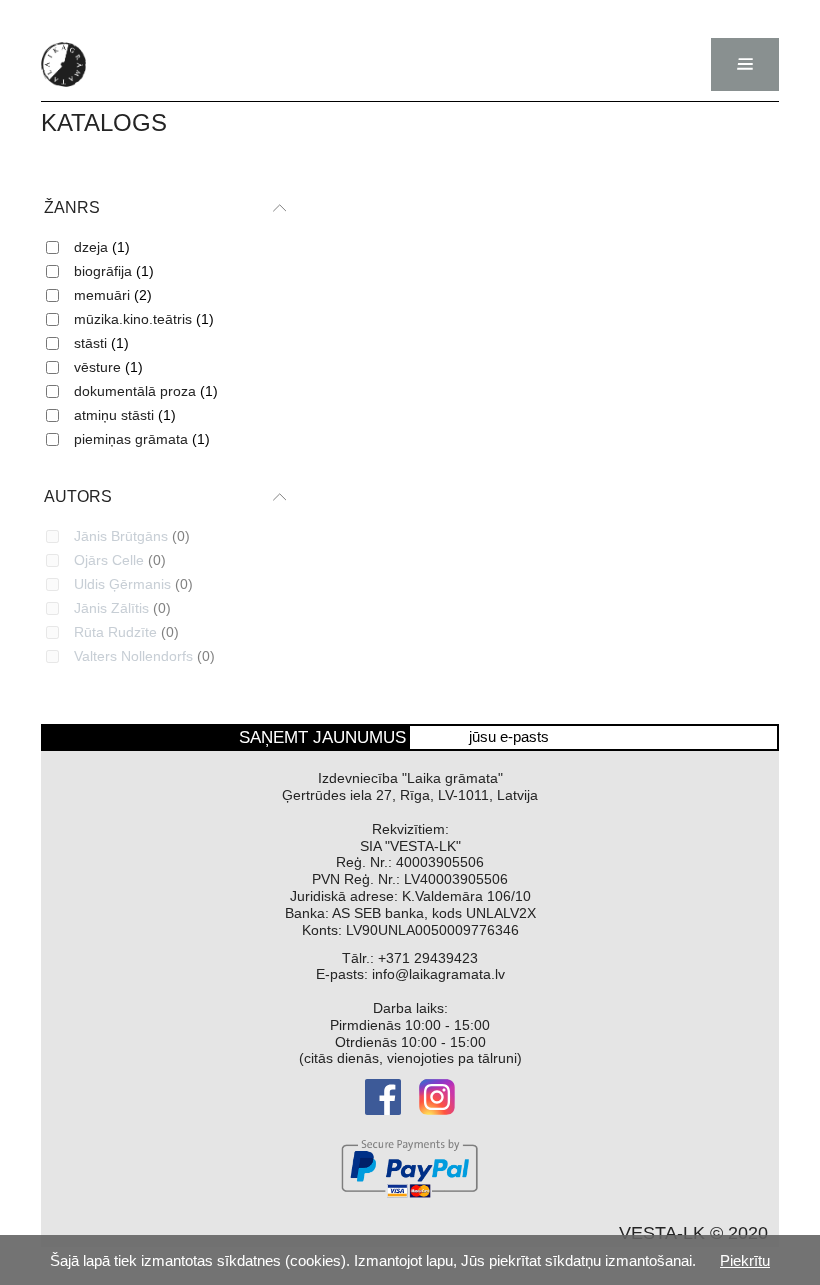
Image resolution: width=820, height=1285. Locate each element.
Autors (78, 496)
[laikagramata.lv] (63, 64)
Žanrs (72, 207)
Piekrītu (745, 1260)
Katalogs (104, 122)
